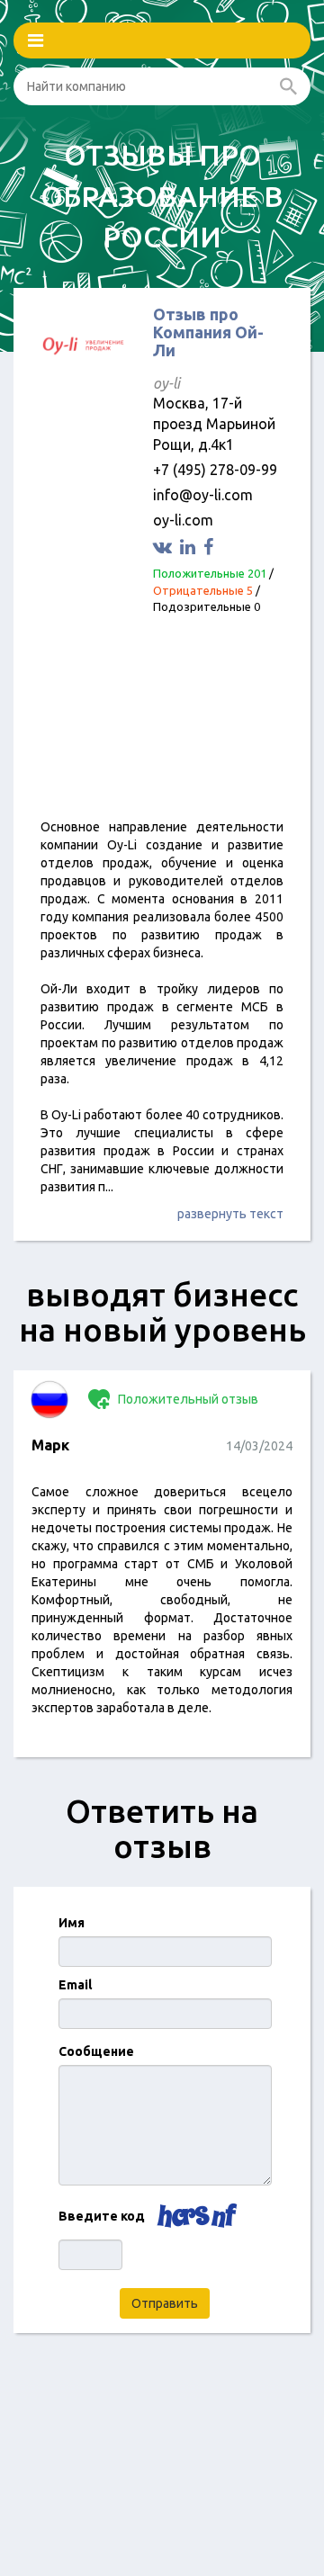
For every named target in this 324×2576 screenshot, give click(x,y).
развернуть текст (230, 1214)
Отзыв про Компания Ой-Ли (208, 332)
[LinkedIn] (190, 547)
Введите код (102, 2216)
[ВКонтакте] (165, 547)
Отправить (165, 2303)
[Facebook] (211, 547)
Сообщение (96, 2051)
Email (75, 1985)
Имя (72, 1923)
